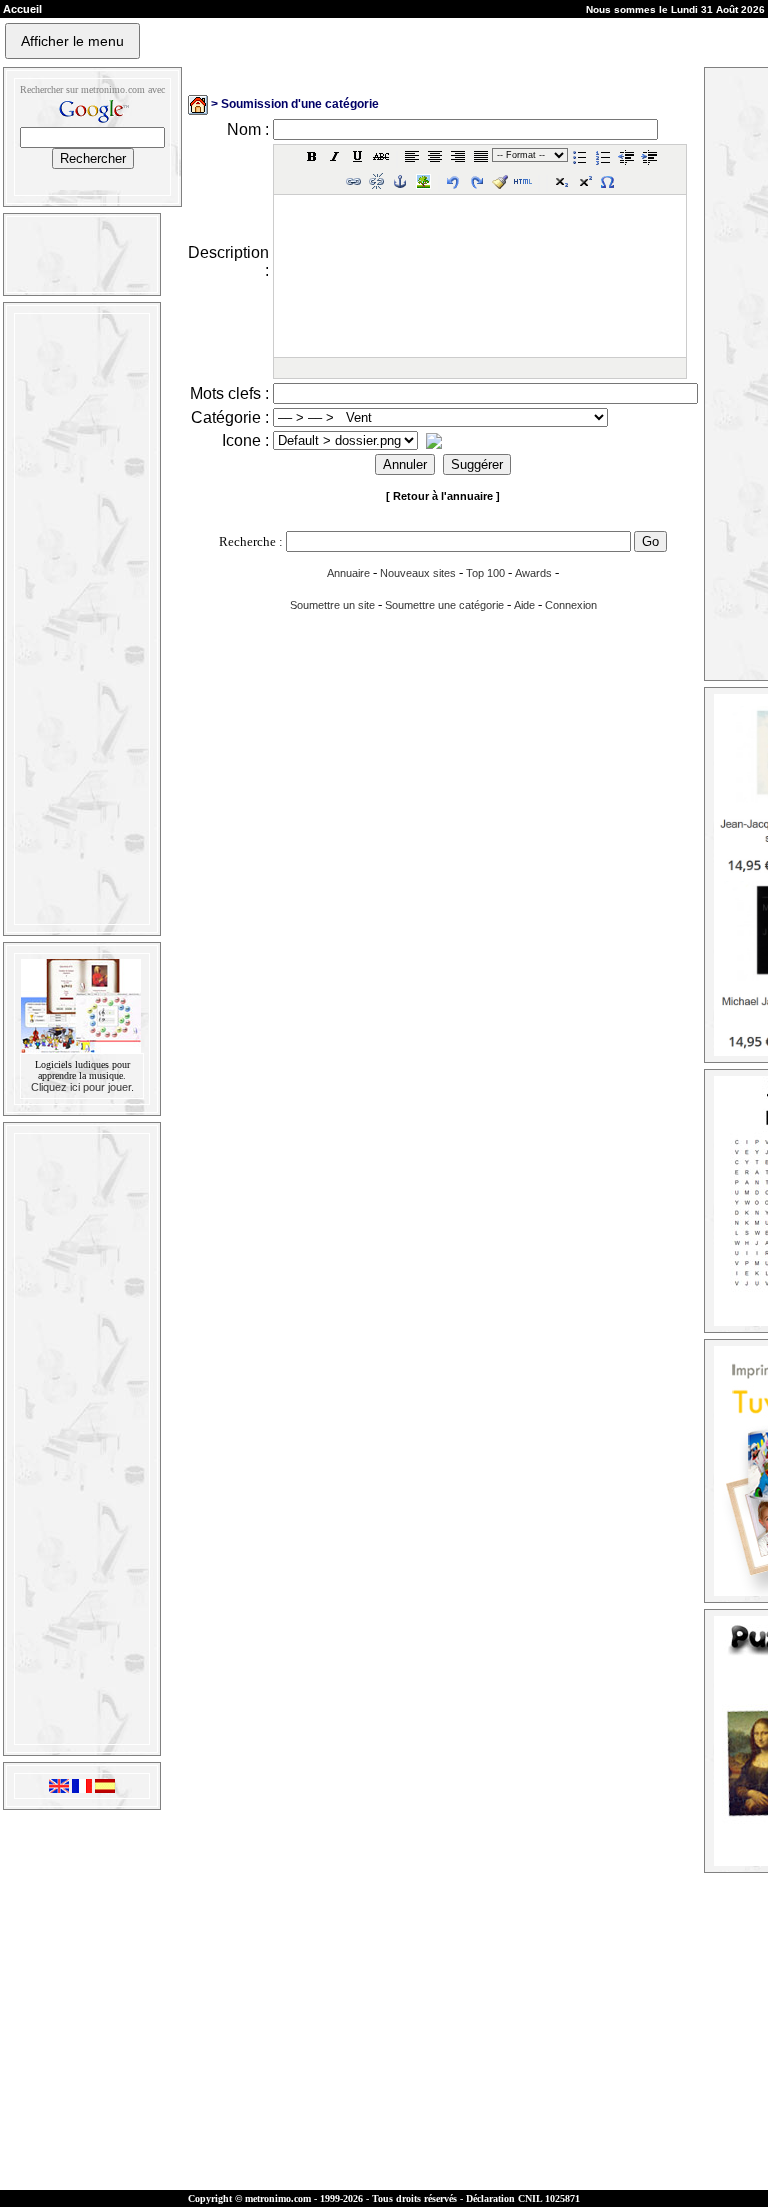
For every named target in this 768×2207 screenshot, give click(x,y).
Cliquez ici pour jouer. (82, 1087)
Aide (524, 605)
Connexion (571, 605)
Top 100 (485, 573)
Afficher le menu (72, 41)
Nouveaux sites (418, 573)
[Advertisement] (80, 619)
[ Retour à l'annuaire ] (443, 496)
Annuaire (348, 573)
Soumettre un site (332, 605)
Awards (533, 573)
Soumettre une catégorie (444, 605)
